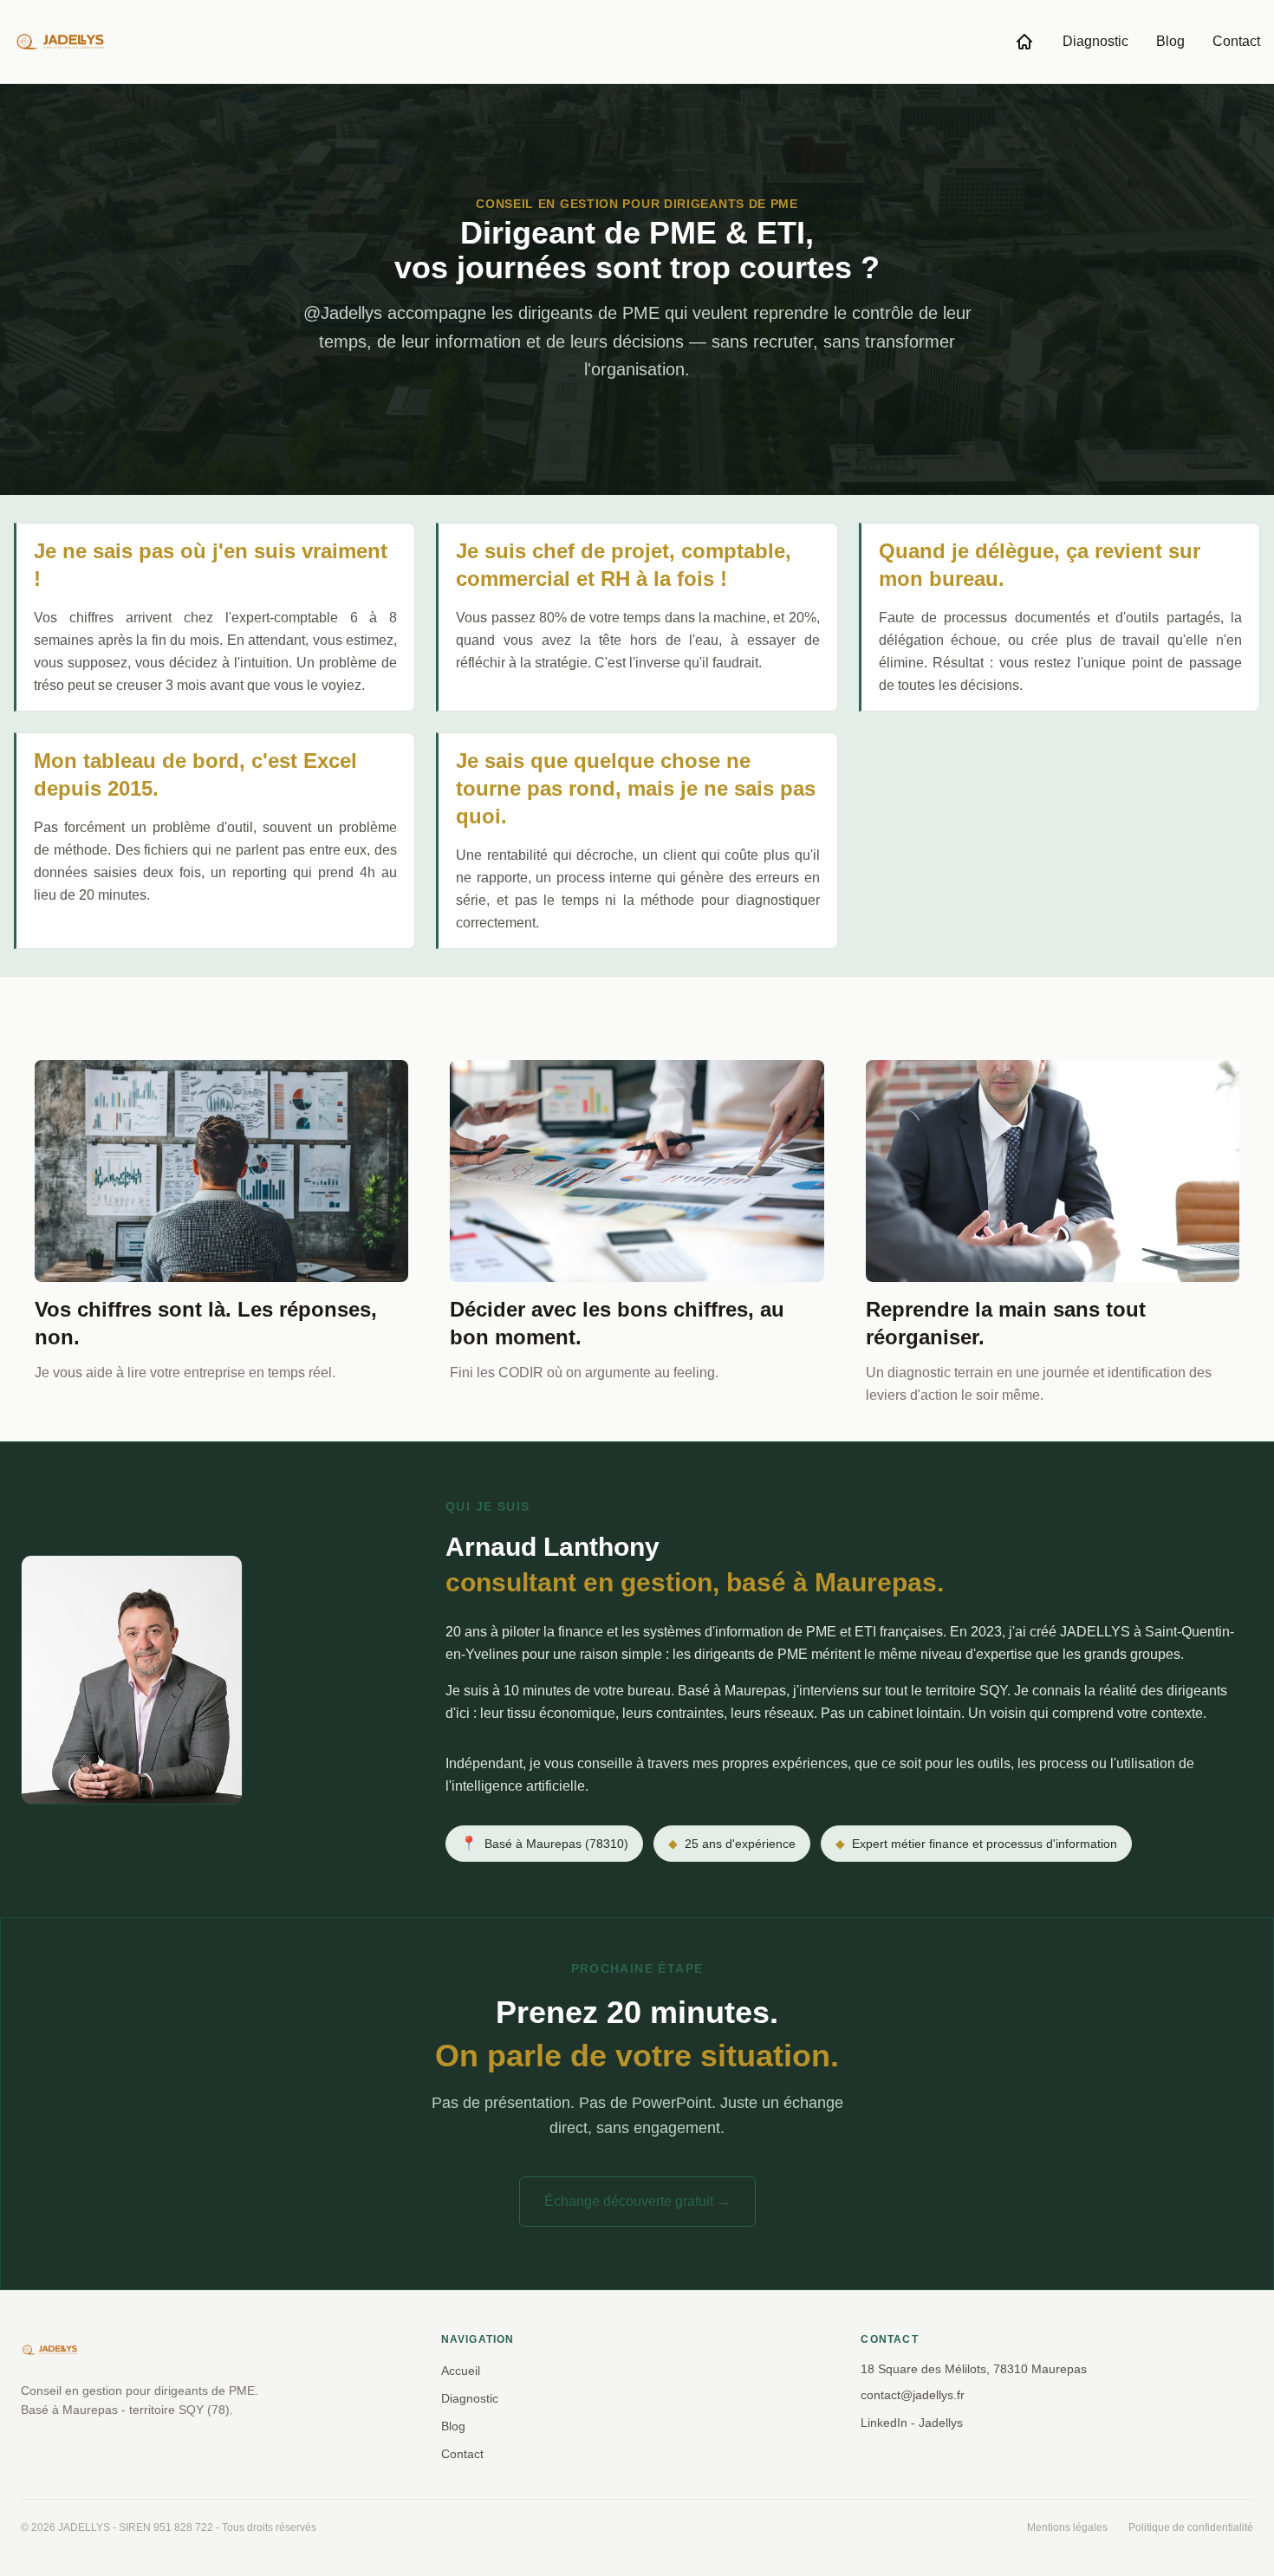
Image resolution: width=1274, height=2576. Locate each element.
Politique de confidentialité (1191, 2527)
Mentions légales (1067, 2527)
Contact (1236, 41)
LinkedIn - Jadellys (912, 2423)
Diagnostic (1095, 41)
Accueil (461, 2371)
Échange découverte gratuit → (637, 2201)
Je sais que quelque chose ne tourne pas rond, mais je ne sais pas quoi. (636, 788)
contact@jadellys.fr (913, 2395)
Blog (1170, 41)
